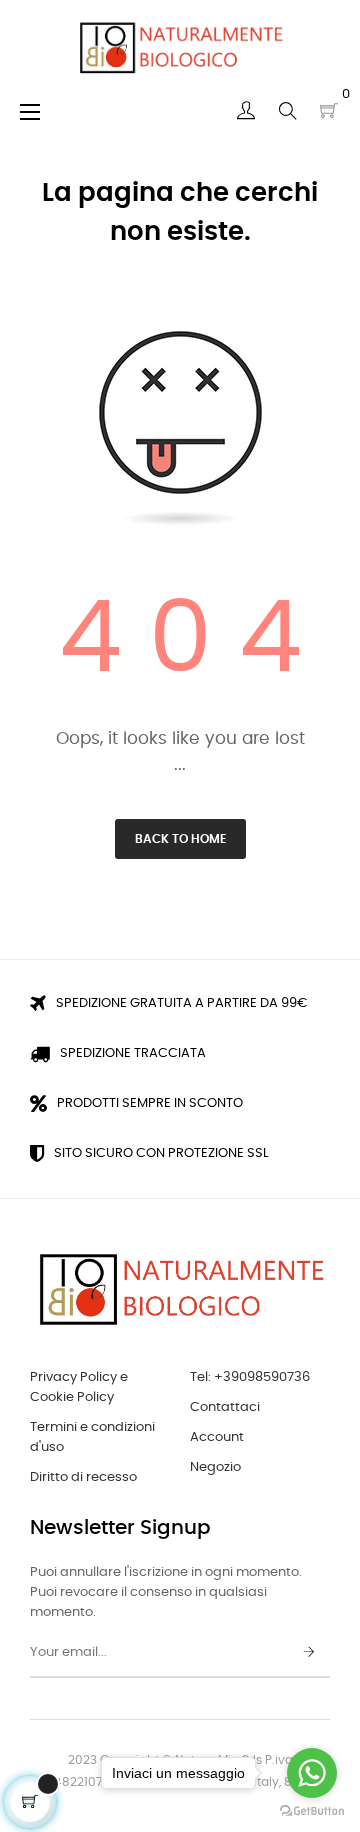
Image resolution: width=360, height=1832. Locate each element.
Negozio (215, 1467)
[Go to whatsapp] (312, 1773)
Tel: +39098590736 (250, 1377)
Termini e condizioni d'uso (92, 1437)
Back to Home (180, 839)
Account (217, 1437)
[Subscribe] (309, 1653)
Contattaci (225, 1407)
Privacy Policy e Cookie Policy (79, 1387)
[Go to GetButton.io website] (312, 1811)
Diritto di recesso (83, 1477)
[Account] (246, 111)
